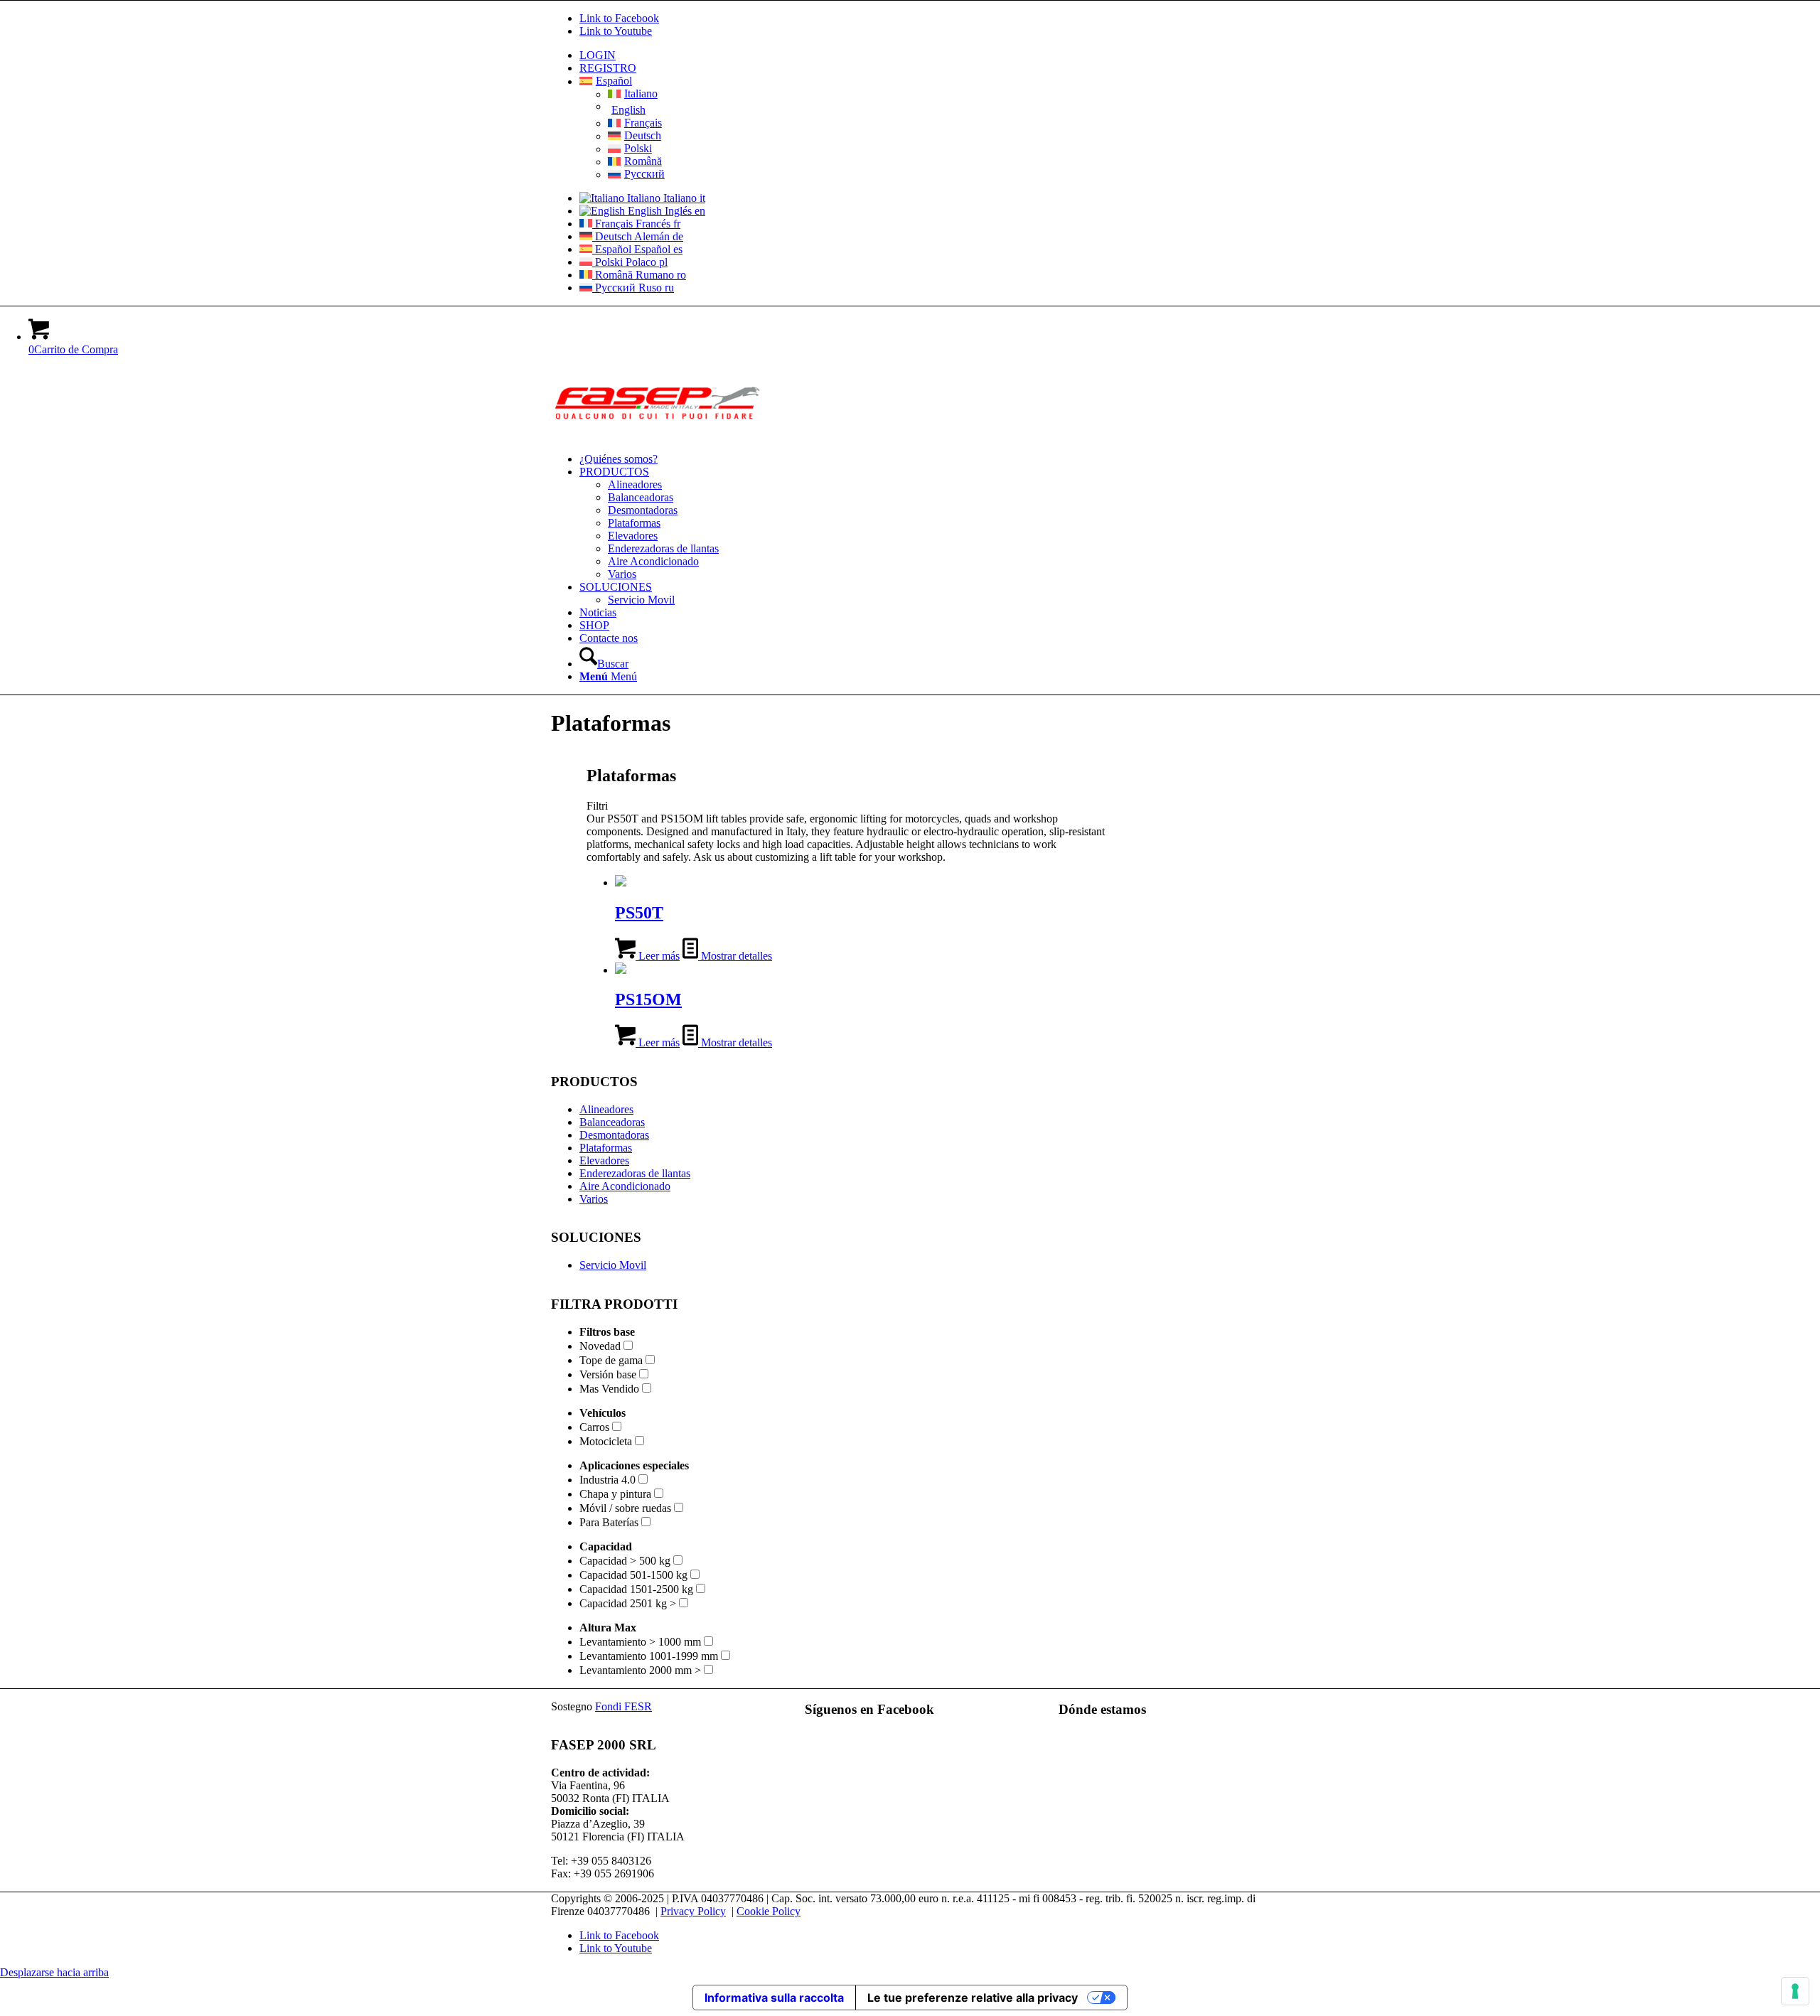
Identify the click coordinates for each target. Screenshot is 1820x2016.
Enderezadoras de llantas (635, 1173)
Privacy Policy (693, 1911)
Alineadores (606, 1109)
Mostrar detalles (735, 956)
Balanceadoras (612, 1122)
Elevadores (604, 1160)
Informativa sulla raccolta (774, 1998)
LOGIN (598, 55)
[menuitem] (924, 55)
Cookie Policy (769, 1911)
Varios (594, 1199)
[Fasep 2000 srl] (658, 435)
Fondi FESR (623, 1706)
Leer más (658, 956)
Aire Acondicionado (625, 1186)
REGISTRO (608, 68)
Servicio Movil (613, 1265)
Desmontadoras (614, 1135)
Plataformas (606, 1148)
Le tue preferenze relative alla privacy (973, 1998)
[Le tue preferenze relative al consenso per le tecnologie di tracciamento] (1795, 1991)
